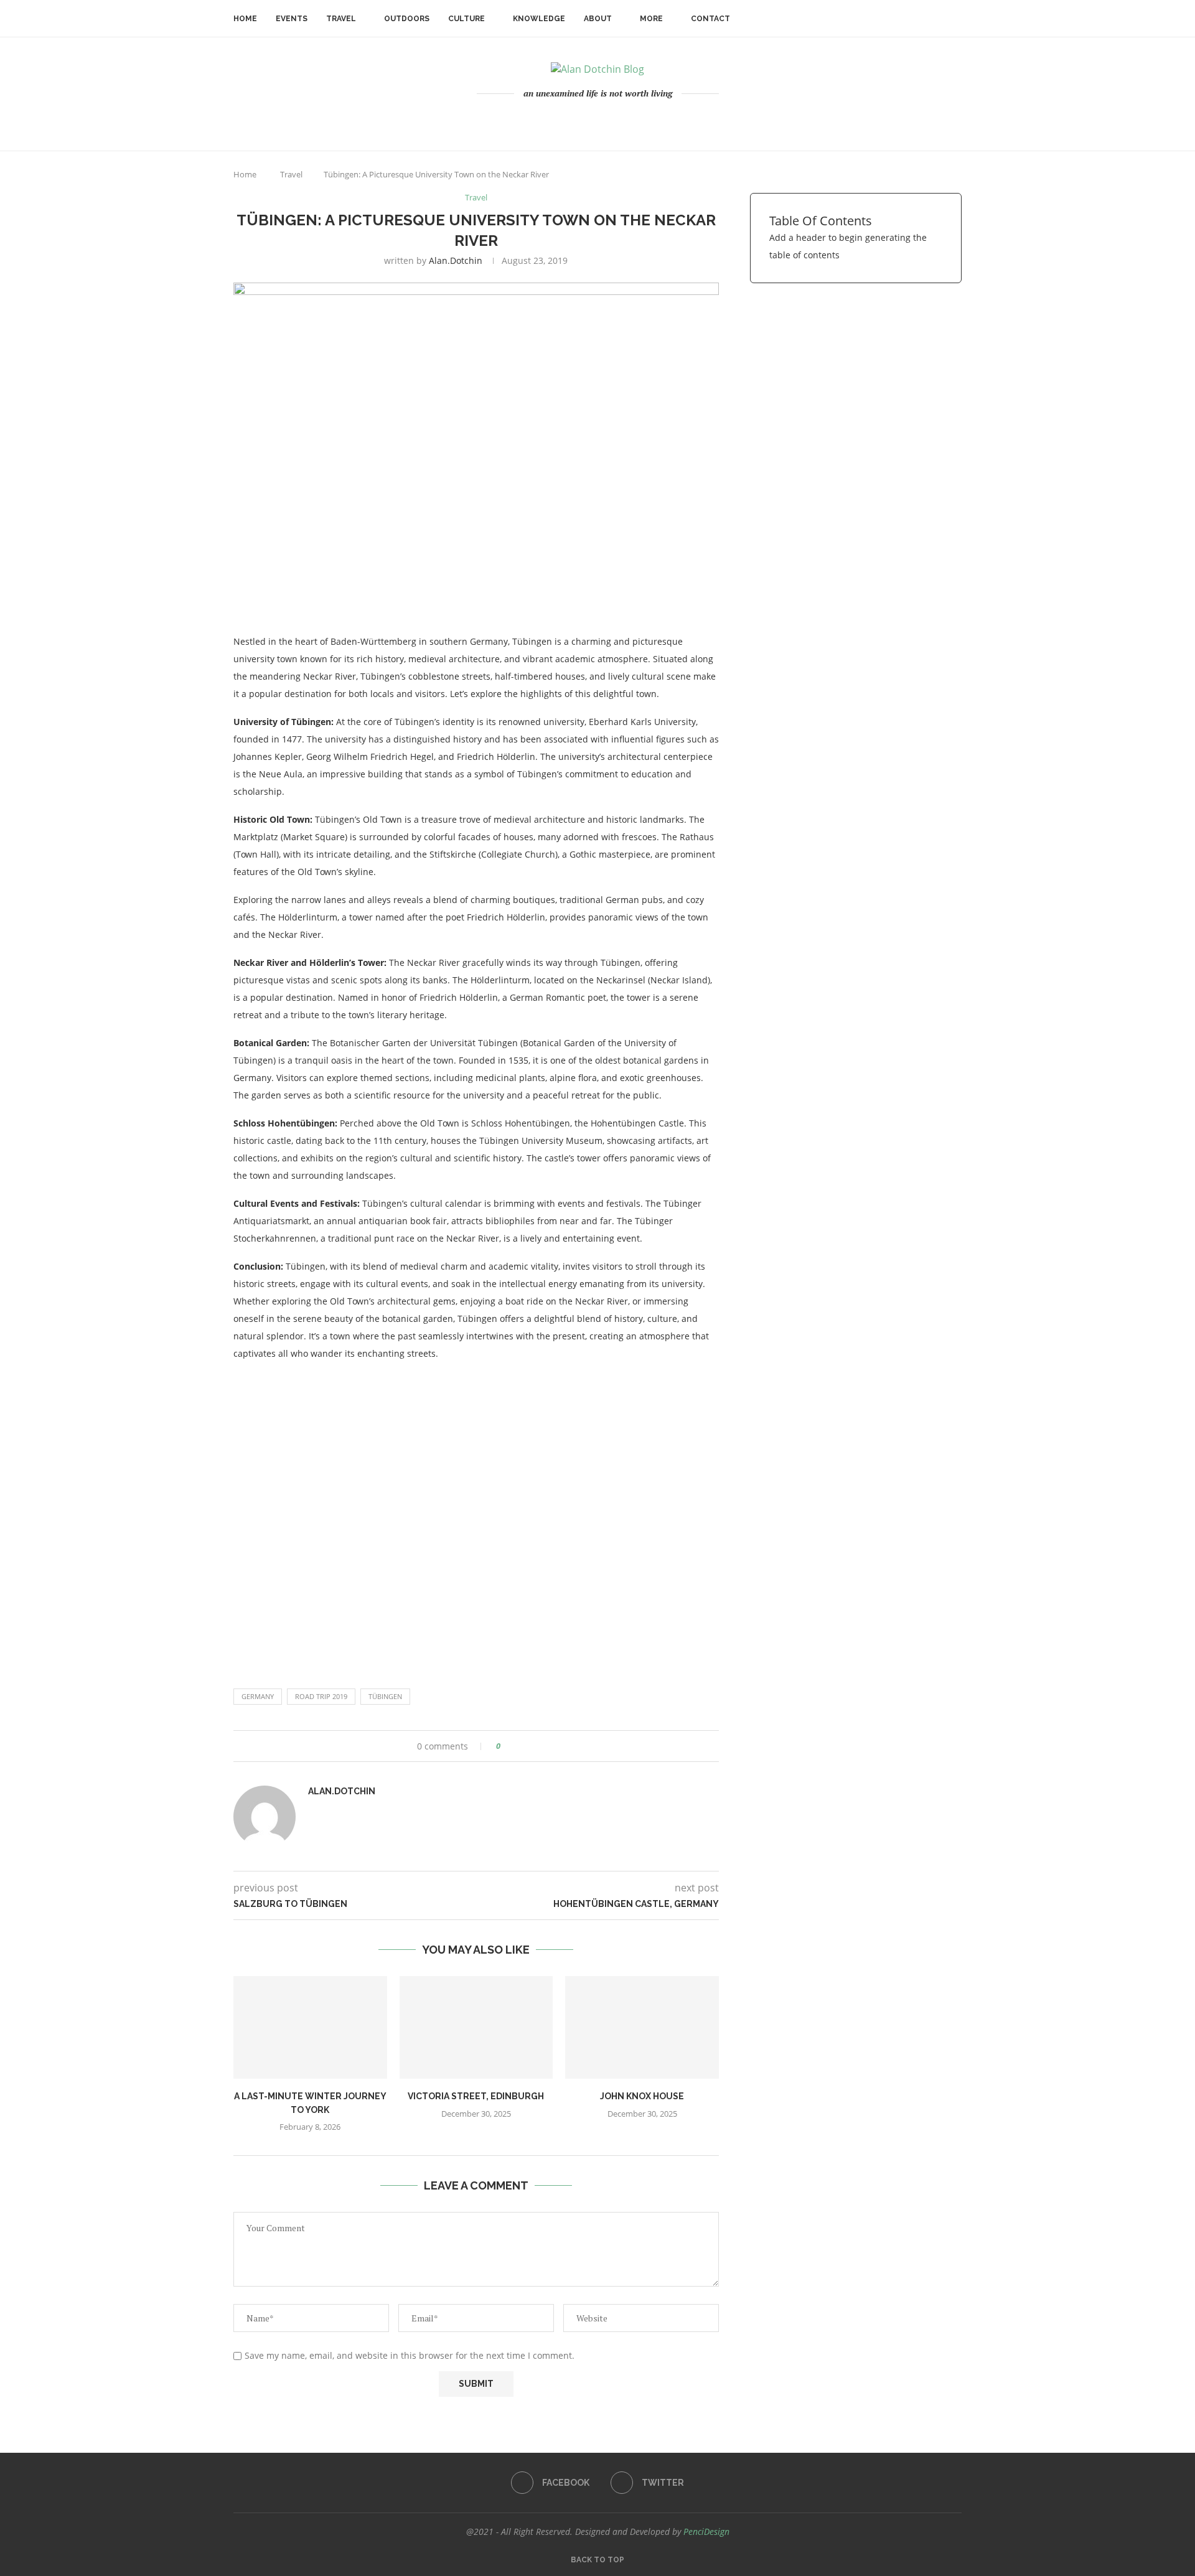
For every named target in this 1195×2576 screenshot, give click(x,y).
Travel (341, 19)
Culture (466, 19)
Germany (258, 1696)
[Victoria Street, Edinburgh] (476, 2027)
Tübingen (385, 1696)
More (651, 19)
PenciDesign (706, 2532)
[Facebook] (592, 120)
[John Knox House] (642, 2027)
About (598, 19)
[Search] (955, 19)
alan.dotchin (456, 260)
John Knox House (642, 2096)
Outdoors (407, 19)
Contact (710, 19)
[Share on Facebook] (514, 1746)
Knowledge (539, 19)
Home (245, 19)
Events (292, 19)
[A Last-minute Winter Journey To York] (310, 2027)
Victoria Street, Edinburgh (476, 2096)
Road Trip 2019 (321, 1696)
